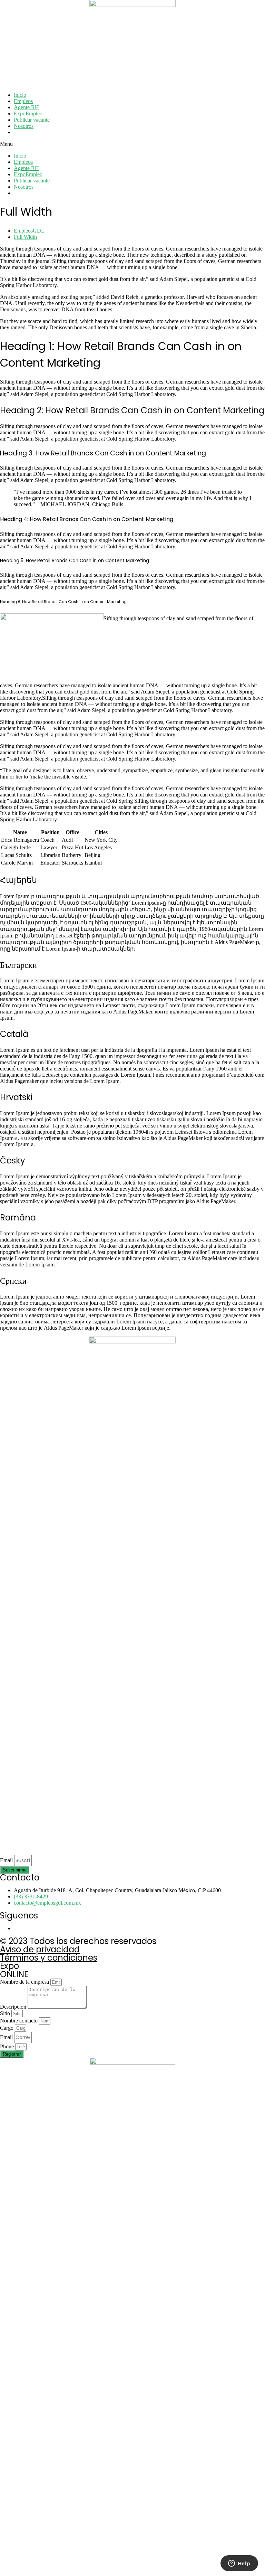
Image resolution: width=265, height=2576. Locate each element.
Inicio (20, 95)
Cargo (7, 2028)
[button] (132, 144)
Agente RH (26, 107)
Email (7, 1860)
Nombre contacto (19, 2021)
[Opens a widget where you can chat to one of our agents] (239, 2564)
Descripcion (14, 2007)
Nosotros (24, 126)
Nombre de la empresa (25, 1982)
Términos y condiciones (49, 1958)
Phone (8, 2046)
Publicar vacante (32, 120)
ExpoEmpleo (28, 114)
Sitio (6, 2013)
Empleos (23, 101)
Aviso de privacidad (40, 1949)
